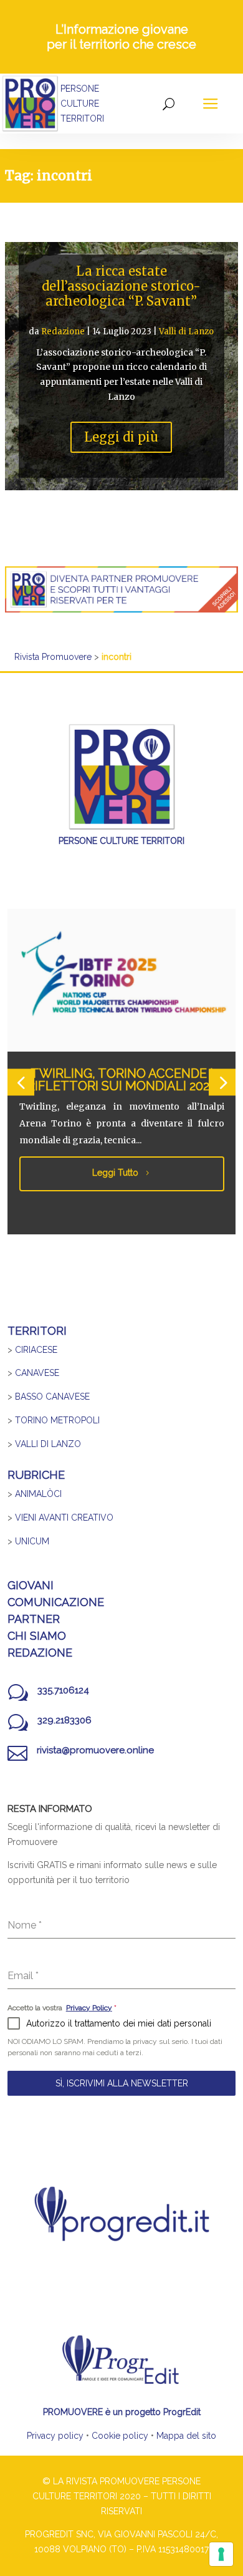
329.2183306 (64, 1720)
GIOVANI (31, 1585)
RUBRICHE (36, 1475)
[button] (21, 1082)
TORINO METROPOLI (57, 1420)
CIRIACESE (36, 1350)
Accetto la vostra (62, 2008)
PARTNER (34, 1619)
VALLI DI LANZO (48, 1444)
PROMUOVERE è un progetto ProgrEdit (122, 2412)
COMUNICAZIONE (56, 1602)
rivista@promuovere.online (95, 1750)
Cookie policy (120, 2436)
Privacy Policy (89, 2008)
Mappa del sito (186, 2436)
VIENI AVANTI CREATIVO (64, 1518)
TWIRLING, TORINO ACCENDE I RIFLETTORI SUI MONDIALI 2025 (121, 1080)
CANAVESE (37, 1373)
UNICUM (32, 1541)
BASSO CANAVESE (52, 1397)
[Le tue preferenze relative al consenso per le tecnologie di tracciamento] (221, 2554)
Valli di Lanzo (186, 332)
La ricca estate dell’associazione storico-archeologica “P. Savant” (121, 286)
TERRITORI (37, 1331)
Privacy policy (55, 2436)
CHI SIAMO (37, 1636)
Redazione (63, 332)
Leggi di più (121, 437)
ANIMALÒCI (38, 1494)
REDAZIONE (40, 1653)
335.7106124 (63, 1690)
